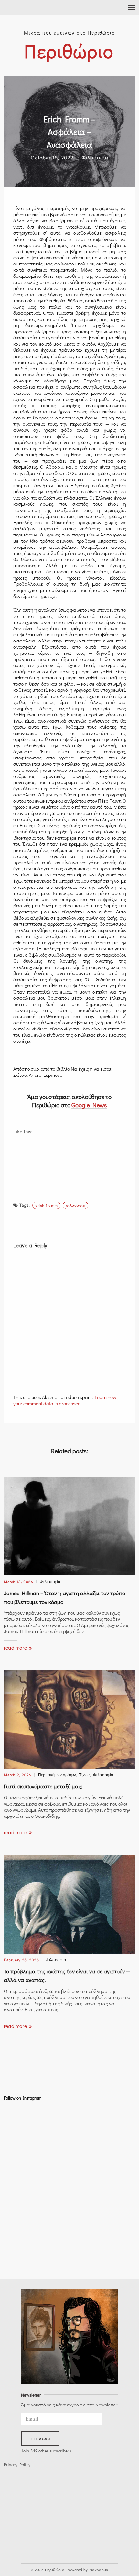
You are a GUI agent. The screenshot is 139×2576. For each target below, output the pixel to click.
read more (16, 1647)
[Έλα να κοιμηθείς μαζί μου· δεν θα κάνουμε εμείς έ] (20, 2121)
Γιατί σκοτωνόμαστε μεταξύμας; (43, 1786)
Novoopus (99, 2570)
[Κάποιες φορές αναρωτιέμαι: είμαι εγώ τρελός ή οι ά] (20, 2217)
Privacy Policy (17, 2465)
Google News (89, 1105)
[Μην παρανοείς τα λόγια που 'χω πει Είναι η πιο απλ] (20, 2255)
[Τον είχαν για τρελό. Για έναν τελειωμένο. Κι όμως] (20, 2160)
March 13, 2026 (19, 1581)
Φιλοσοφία (95, 157)
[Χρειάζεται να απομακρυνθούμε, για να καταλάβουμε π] (20, 2198)
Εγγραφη (41, 2439)
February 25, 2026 (21, 1960)
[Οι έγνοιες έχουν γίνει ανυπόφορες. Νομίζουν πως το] (20, 2179)
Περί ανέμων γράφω (57, 1775)
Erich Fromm (46, 1205)
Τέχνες (85, 1775)
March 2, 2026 (18, 1775)
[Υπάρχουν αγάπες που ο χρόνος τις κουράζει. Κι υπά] (20, 2236)
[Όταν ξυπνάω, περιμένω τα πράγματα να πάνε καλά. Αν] (20, 2140)
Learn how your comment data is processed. (65, 1400)
